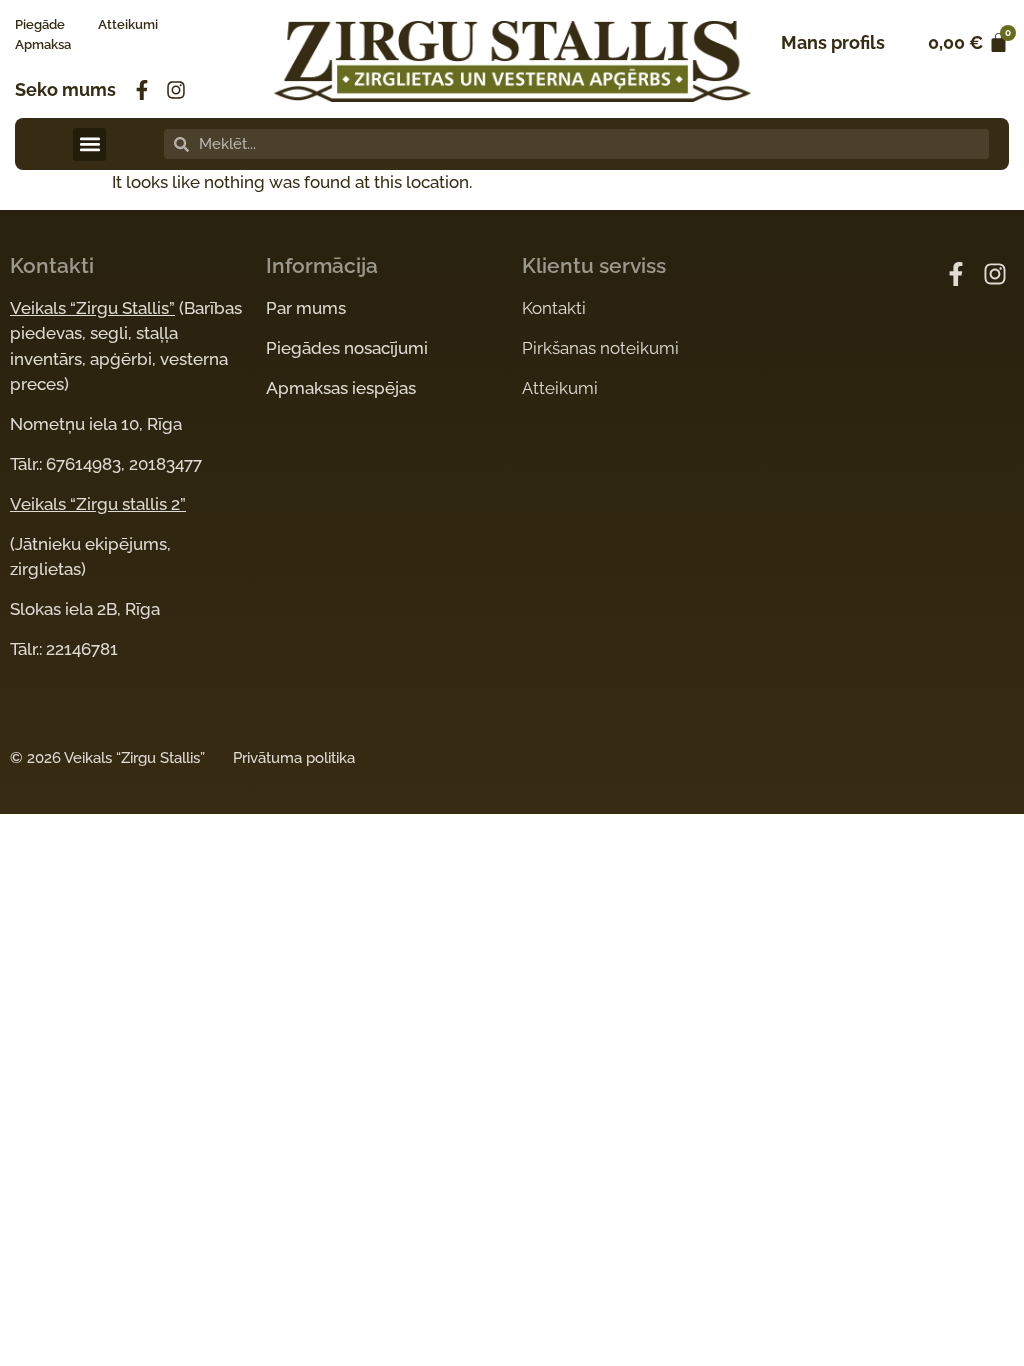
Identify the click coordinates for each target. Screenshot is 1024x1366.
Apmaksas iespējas (341, 388)
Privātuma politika (294, 758)
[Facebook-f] (142, 90)
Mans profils (833, 42)
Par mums (306, 308)
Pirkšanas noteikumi (600, 348)
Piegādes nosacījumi (347, 348)
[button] (89, 144)
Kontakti (554, 308)
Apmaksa (43, 44)
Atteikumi (128, 24)
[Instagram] (176, 90)
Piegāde (40, 24)
